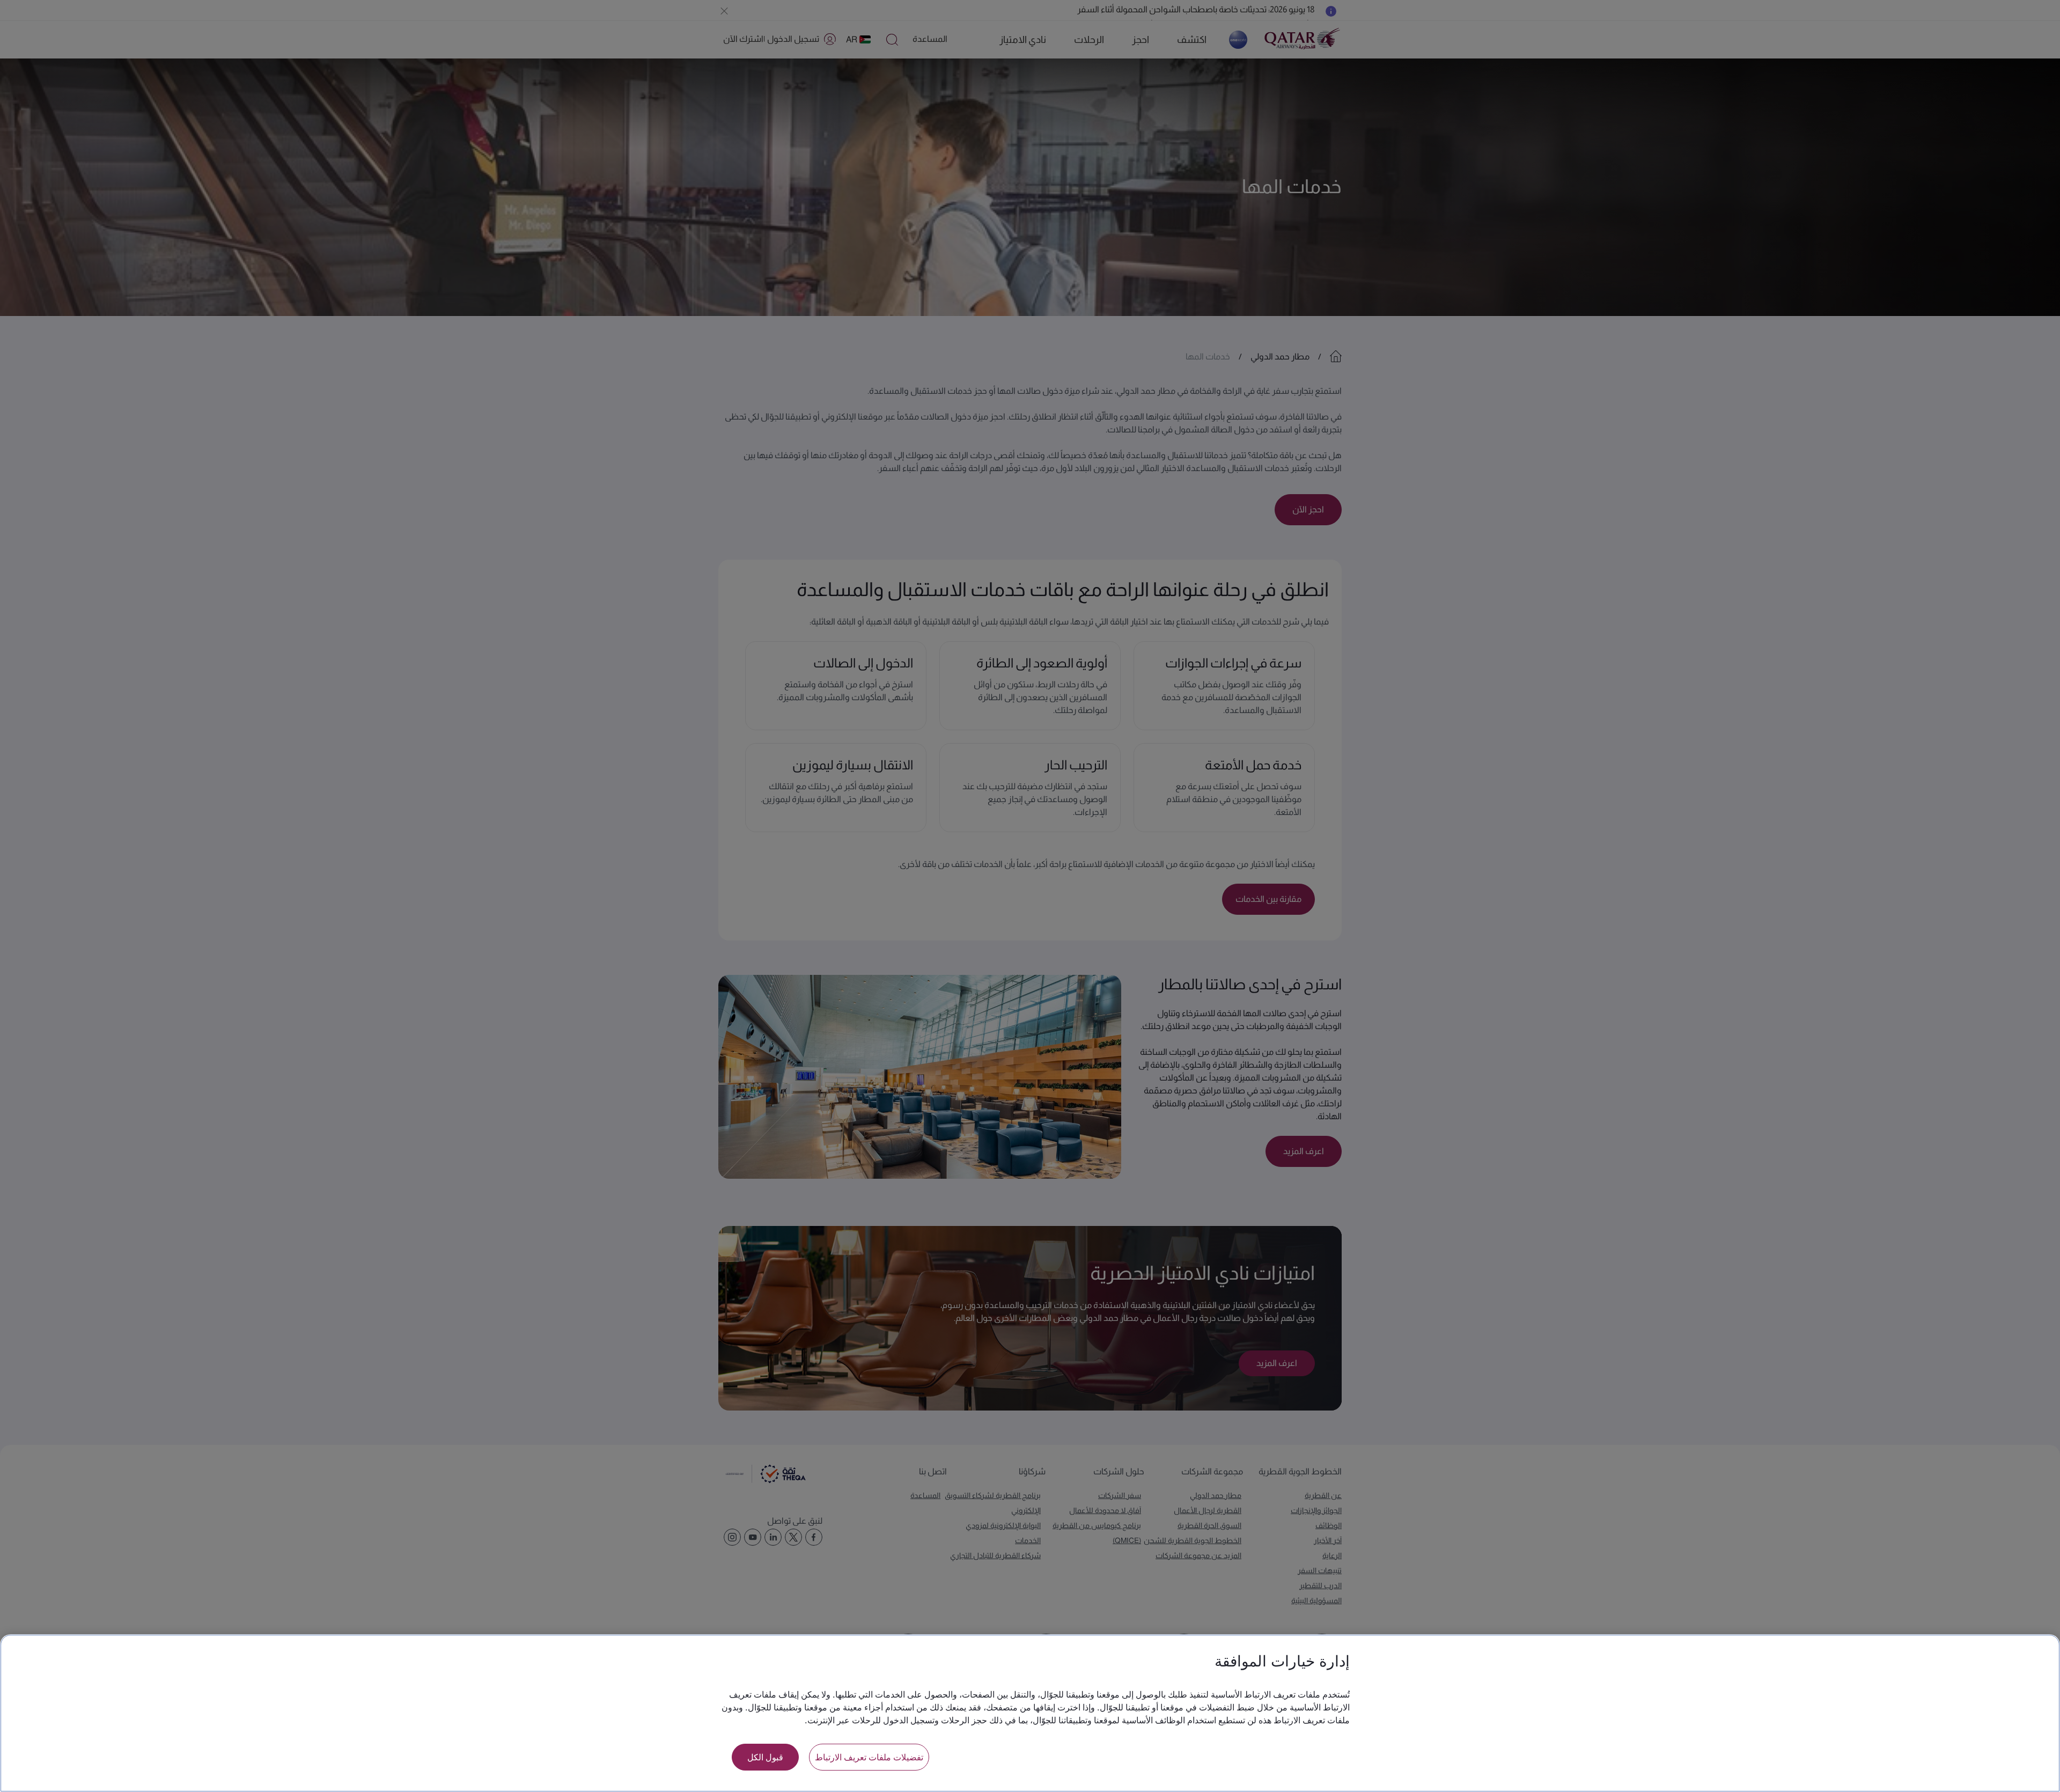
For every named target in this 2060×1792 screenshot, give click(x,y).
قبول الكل (765, 1757)
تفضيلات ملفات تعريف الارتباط (869, 1757)
